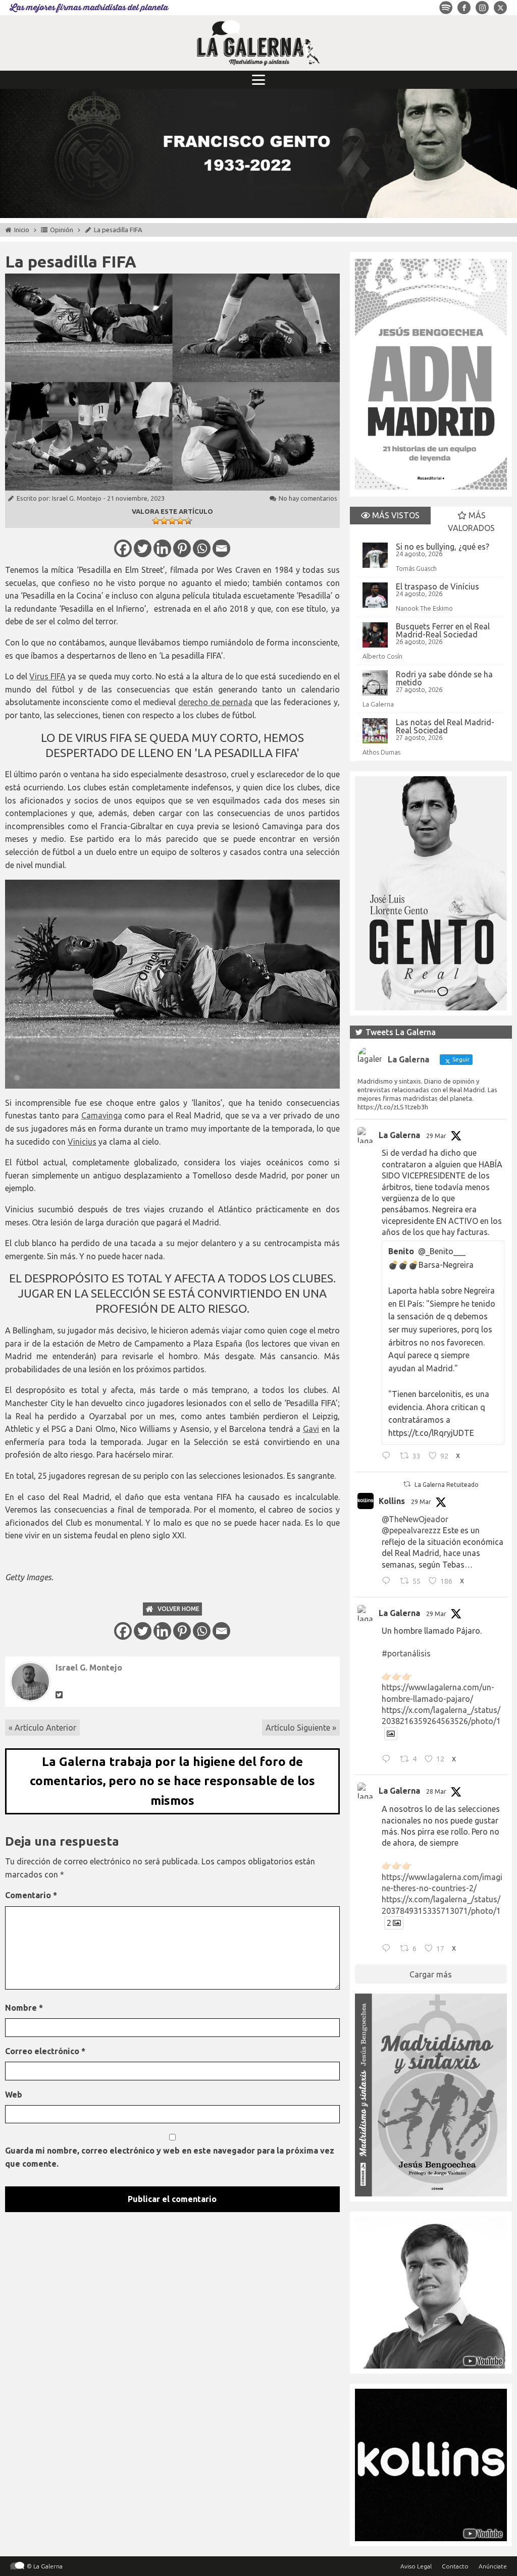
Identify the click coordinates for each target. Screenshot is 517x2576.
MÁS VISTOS (395, 515)
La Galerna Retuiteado (447, 1485)
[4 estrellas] (180, 521)
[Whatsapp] (202, 548)
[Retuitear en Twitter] (407, 1484)
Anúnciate (493, 2566)
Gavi (311, 1429)
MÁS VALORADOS (471, 522)
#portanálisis (406, 1653)
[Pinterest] (182, 548)
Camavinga (102, 1115)
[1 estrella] (156, 521)
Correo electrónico (45, 2051)
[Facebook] (123, 548)
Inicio (22, 230)
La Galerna (378, 704)
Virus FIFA (47, 676)
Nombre (24, 2008)
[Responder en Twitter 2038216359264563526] (389, 1760)
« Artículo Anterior (42, 1728)
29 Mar (436, 1136)
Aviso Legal (416, 2566)
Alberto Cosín (382, 656)
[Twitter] (143, 548)
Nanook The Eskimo (424, 608)
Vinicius (82, 1142)
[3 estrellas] (172, 521)
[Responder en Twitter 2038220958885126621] (389, 1457)
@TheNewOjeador (415, 1519)
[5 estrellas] (188, 521)
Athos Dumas (381, 752)
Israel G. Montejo (77, 498)
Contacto (455, 2566)
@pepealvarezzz (411, 1530)
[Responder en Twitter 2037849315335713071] (389, 1949)
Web (14, 2095)
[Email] (221, 548)
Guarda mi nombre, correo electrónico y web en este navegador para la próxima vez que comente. (170, 2157)
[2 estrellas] (164, 521)
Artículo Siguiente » (301, 1728)
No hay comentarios (308, 498)
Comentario (31, 1895)
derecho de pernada (215, 702)
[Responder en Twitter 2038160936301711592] (389, 1582)
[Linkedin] (162, 548)
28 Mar (436, 1791)
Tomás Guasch (416, 568)
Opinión (62, 230)
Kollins (392, 1501)
